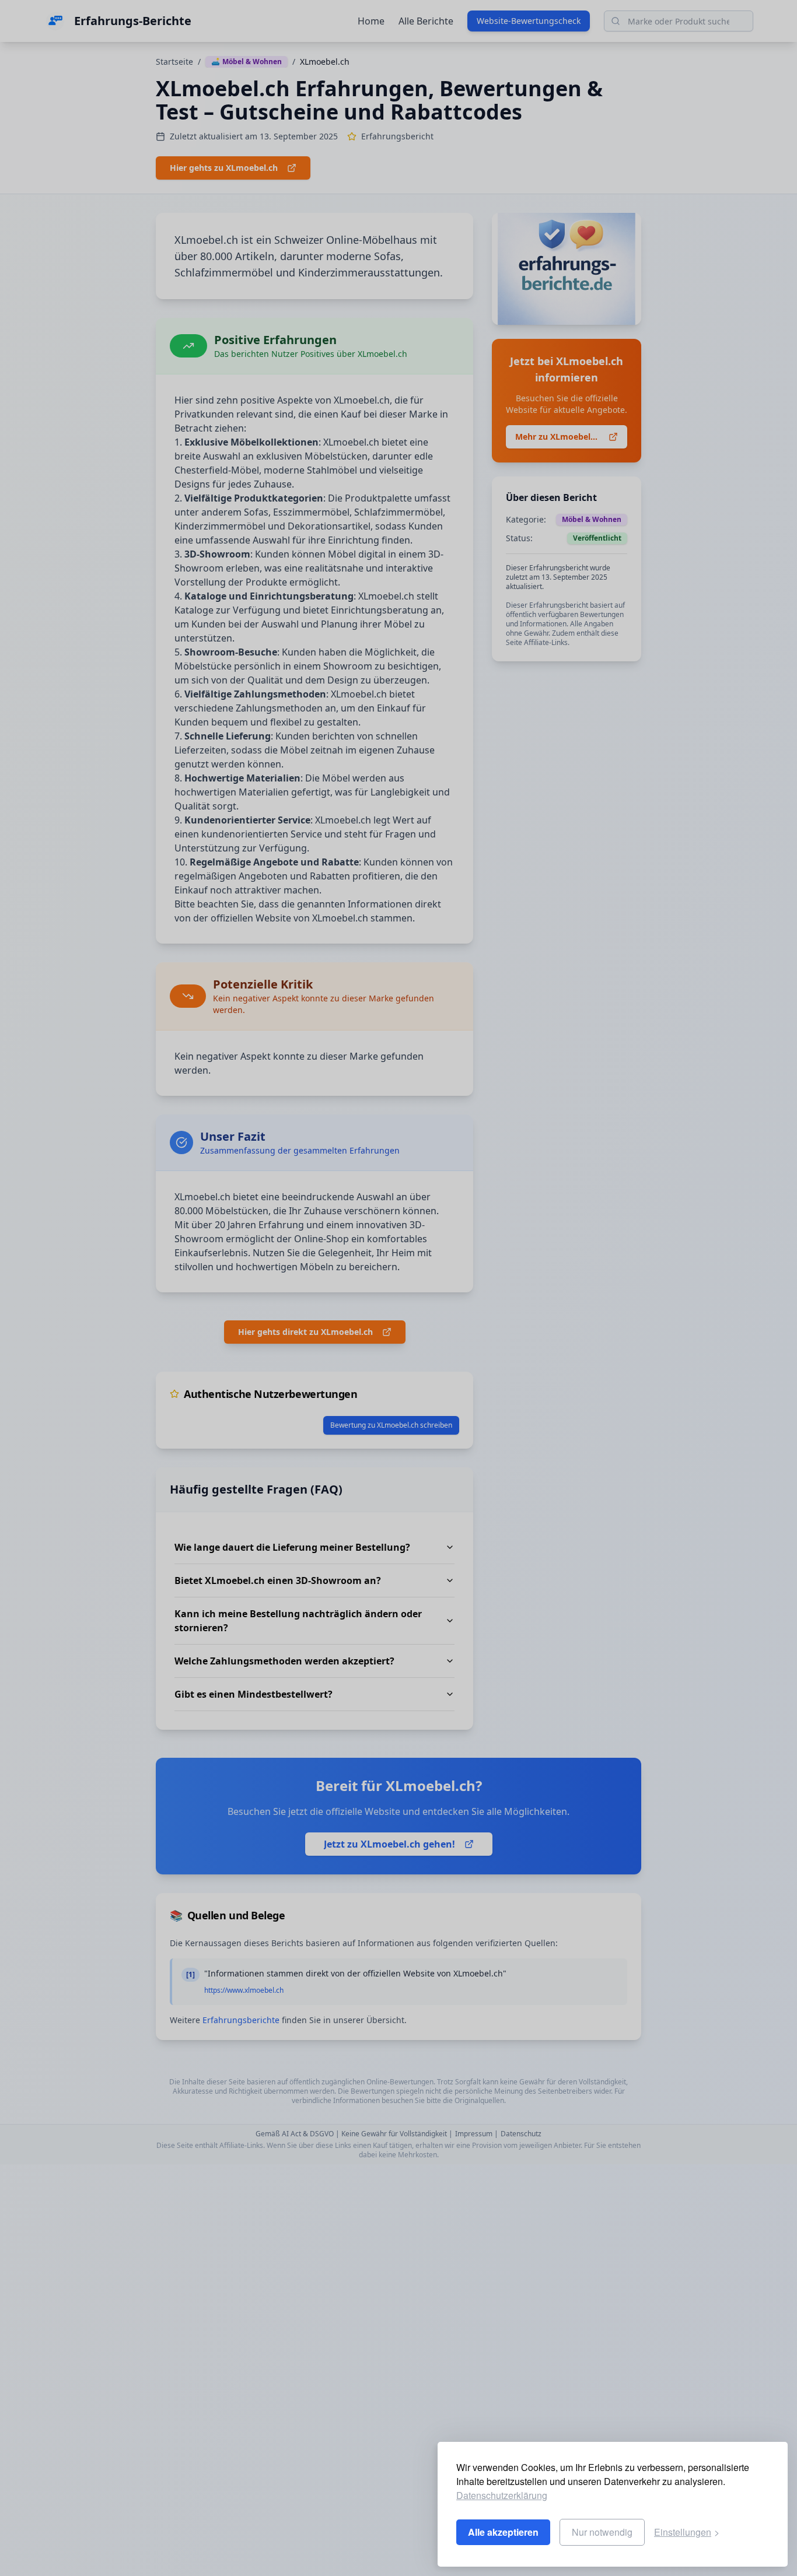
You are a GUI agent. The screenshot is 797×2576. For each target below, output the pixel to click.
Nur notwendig (602, 2532)
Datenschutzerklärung (502, 2495)
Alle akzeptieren (503, 2532)
